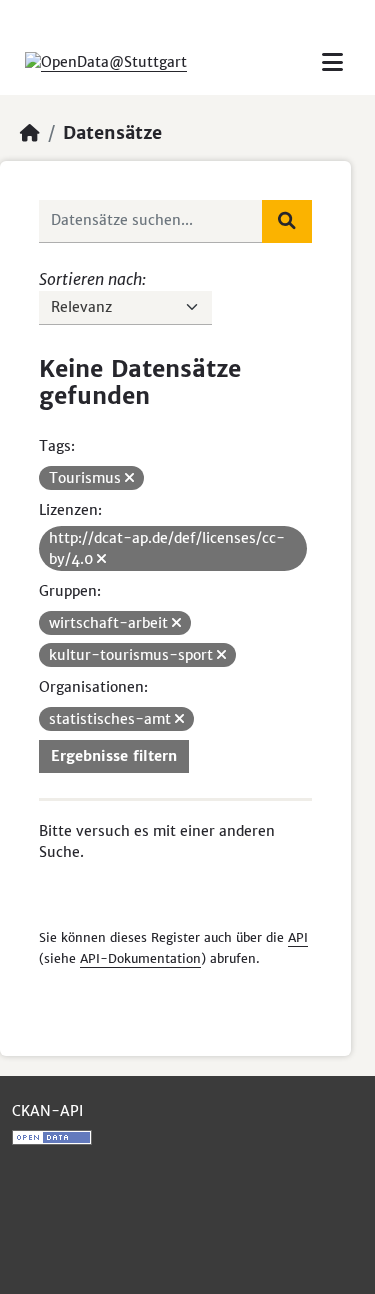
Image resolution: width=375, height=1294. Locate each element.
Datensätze (112, 133)
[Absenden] (287, 221)
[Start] (30, 133)
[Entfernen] (129, 478)
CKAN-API (47, 1111)
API (298, 937)
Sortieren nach (90, 279)
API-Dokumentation (140, 958)
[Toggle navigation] (332, 62)
